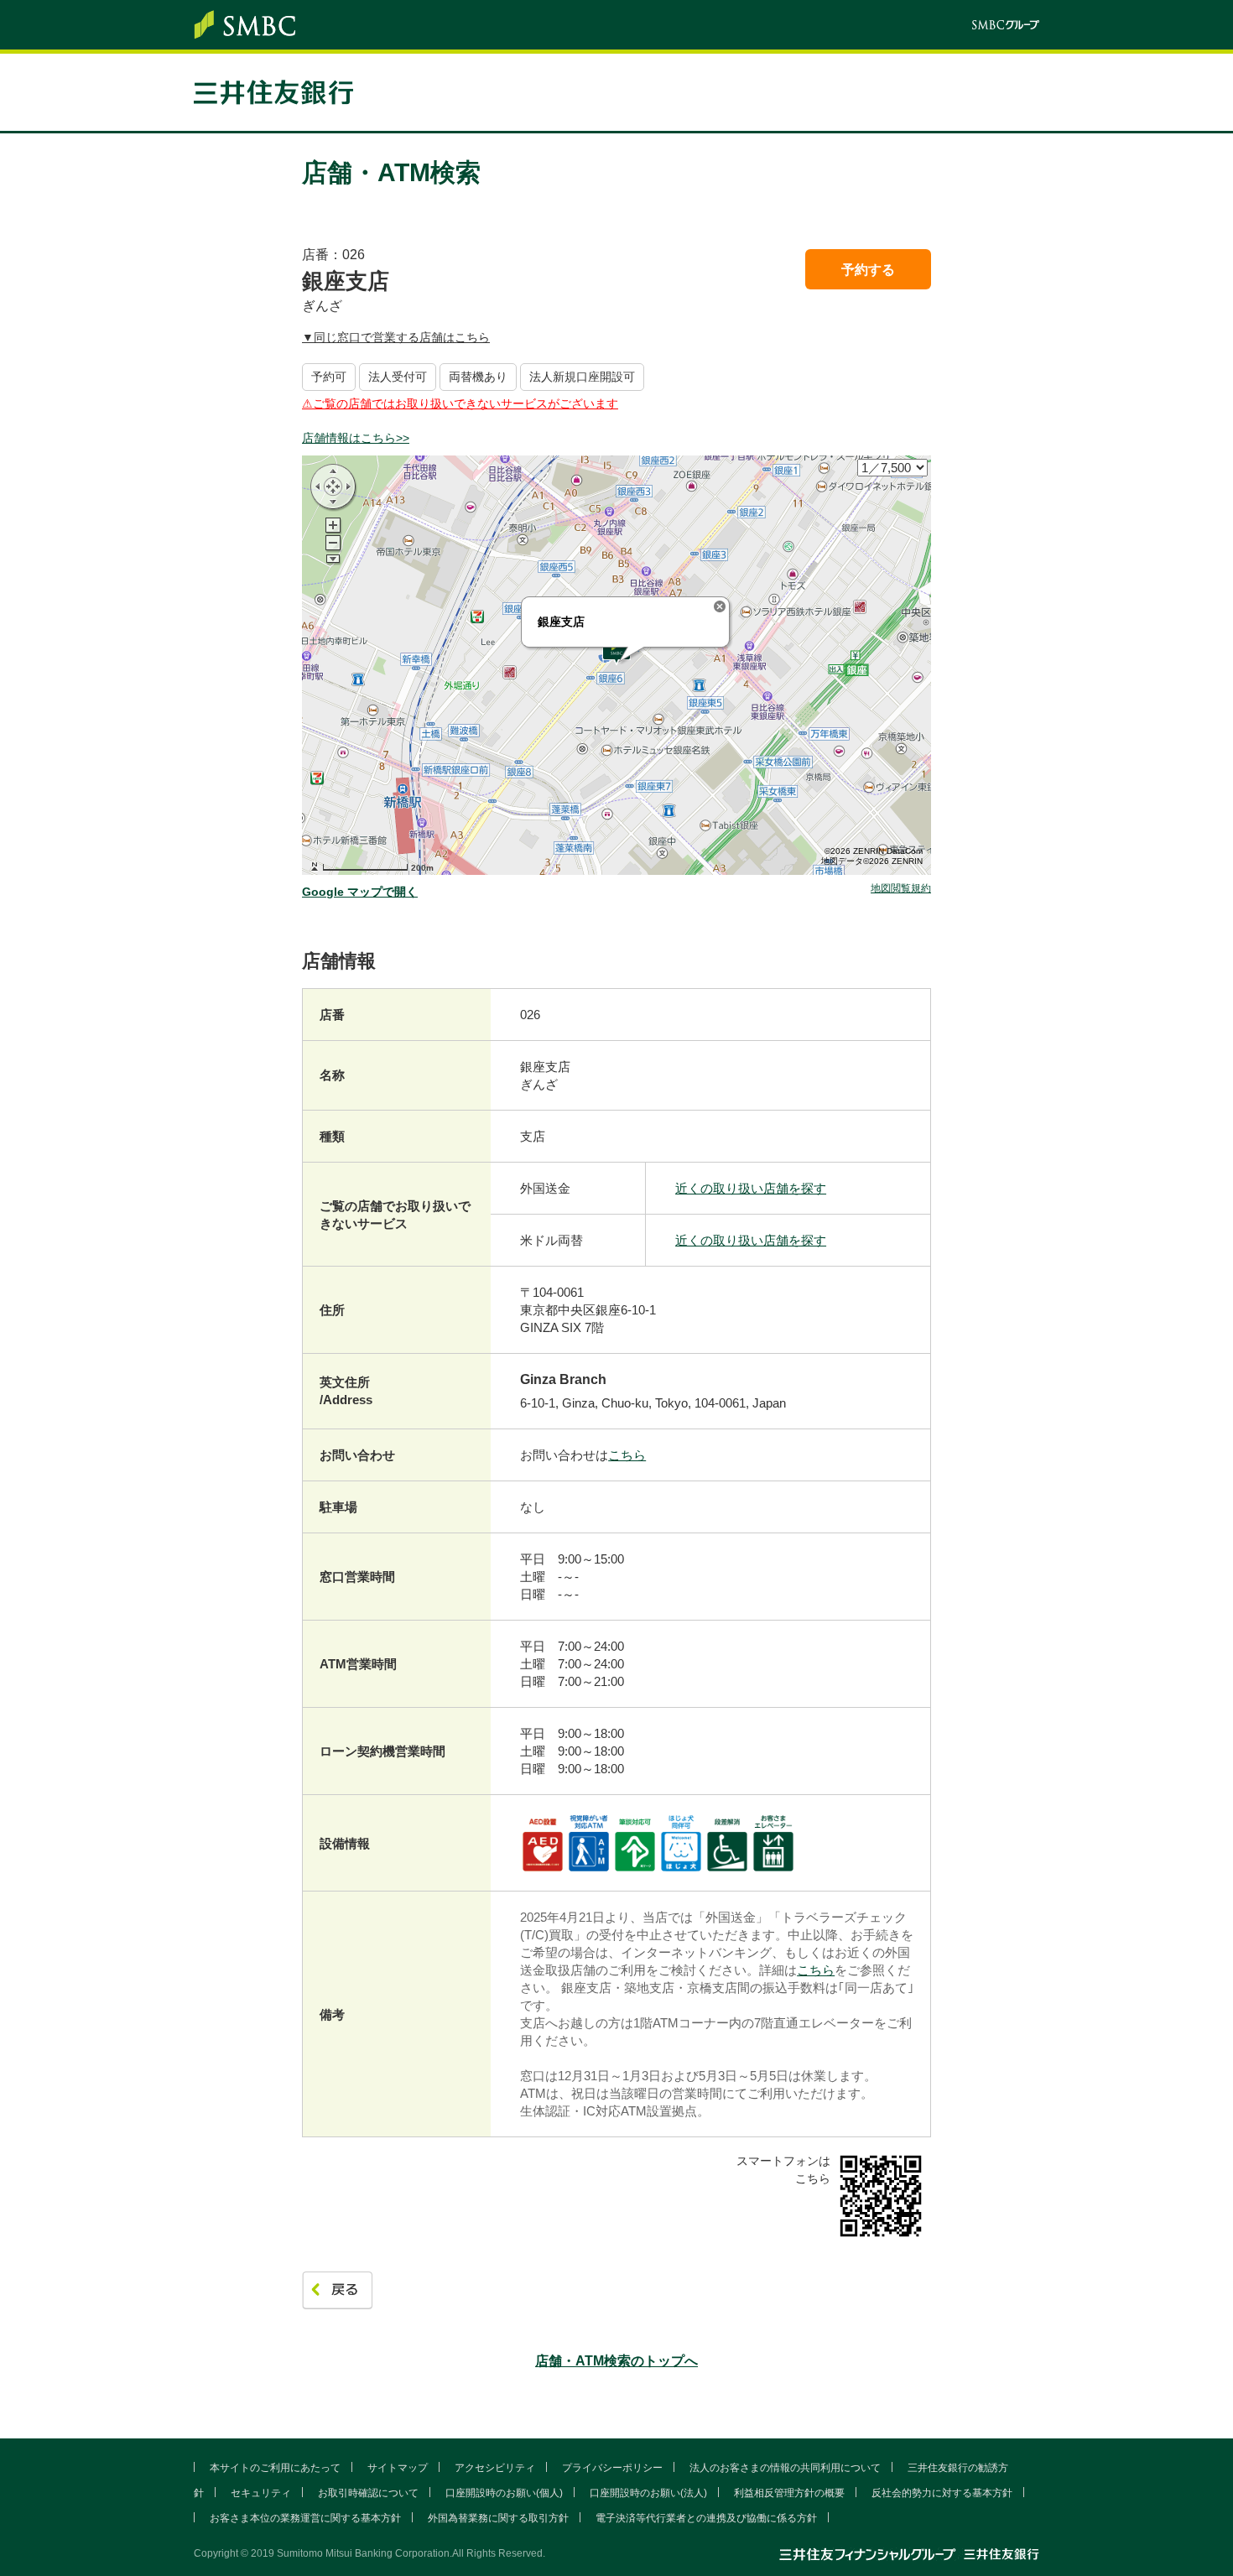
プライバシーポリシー (612, 2468)
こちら (627, 1455)
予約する (868, 270)
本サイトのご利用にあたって (275, 2468)
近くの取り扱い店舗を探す (751, 1188)
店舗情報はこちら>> (356, 438)
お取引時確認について (368, 2493)
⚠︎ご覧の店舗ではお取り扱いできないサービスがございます (460, 403)
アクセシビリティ (495, 2468)
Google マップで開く (360, 892)
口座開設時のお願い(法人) (648, 2493)
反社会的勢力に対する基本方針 (942, 2493)
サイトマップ (398, 2468)
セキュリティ (261, 2493)
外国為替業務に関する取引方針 (498, 2518)
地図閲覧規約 (901, 889)
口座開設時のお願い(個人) (504, 2493)
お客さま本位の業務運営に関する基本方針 (305, 2518)
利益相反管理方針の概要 (789, 2493)
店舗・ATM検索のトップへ (616, 2361)
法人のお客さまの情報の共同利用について (785, 2468)
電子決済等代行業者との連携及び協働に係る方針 (706, 2518)
